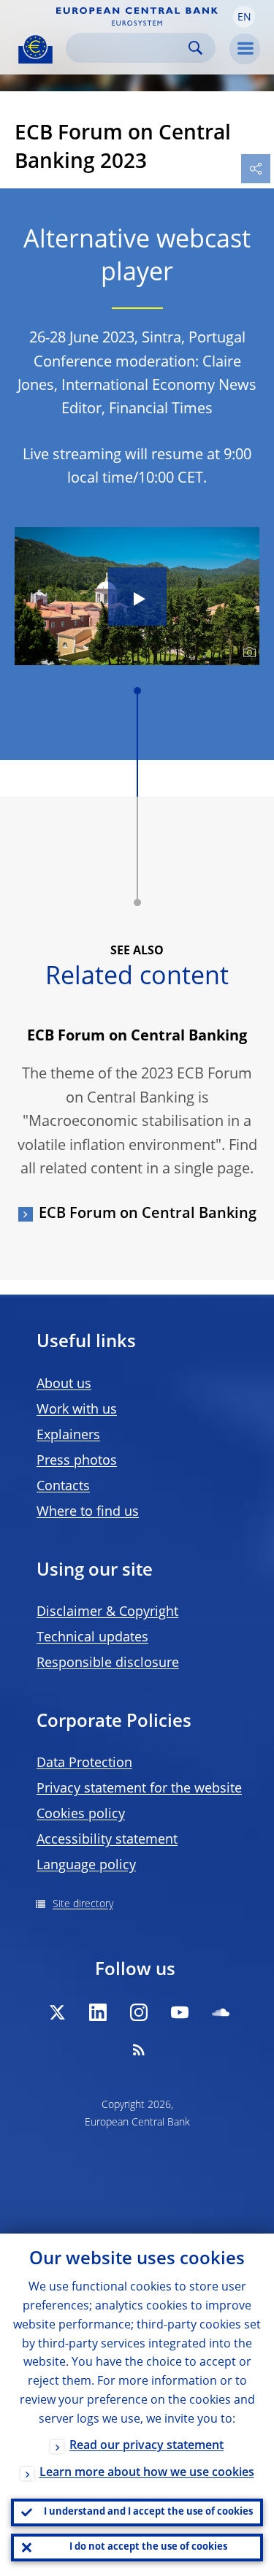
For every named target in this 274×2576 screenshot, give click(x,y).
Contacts (63, 1487)
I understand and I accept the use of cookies (148, 2512)
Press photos (77, 1461)
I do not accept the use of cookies (148, 2547)
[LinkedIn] (98, 2012)
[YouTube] (180, 2012)
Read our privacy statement (146, 2446)
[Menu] (245, 49)
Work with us (77, 1410)
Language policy (86, 1866)
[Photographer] (247, 653)
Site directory (83, 1904)
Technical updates (92, 1638)
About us (64, 1384)
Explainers (68, 1435)
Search (195, 48)
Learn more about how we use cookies (147, 2473)
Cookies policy (81, 1814)
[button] (244, 17)
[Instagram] (139, 2012)
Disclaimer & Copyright (107, 1612)
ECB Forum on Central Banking (148, 1214)
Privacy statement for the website (139, 1789)
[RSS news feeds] (139, 2050)
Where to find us (88, 1512)
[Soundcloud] (221, 2012)
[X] (57, 2012)
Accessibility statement (107, 1840)
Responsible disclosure (108, 1663)
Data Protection (84, 1763)
